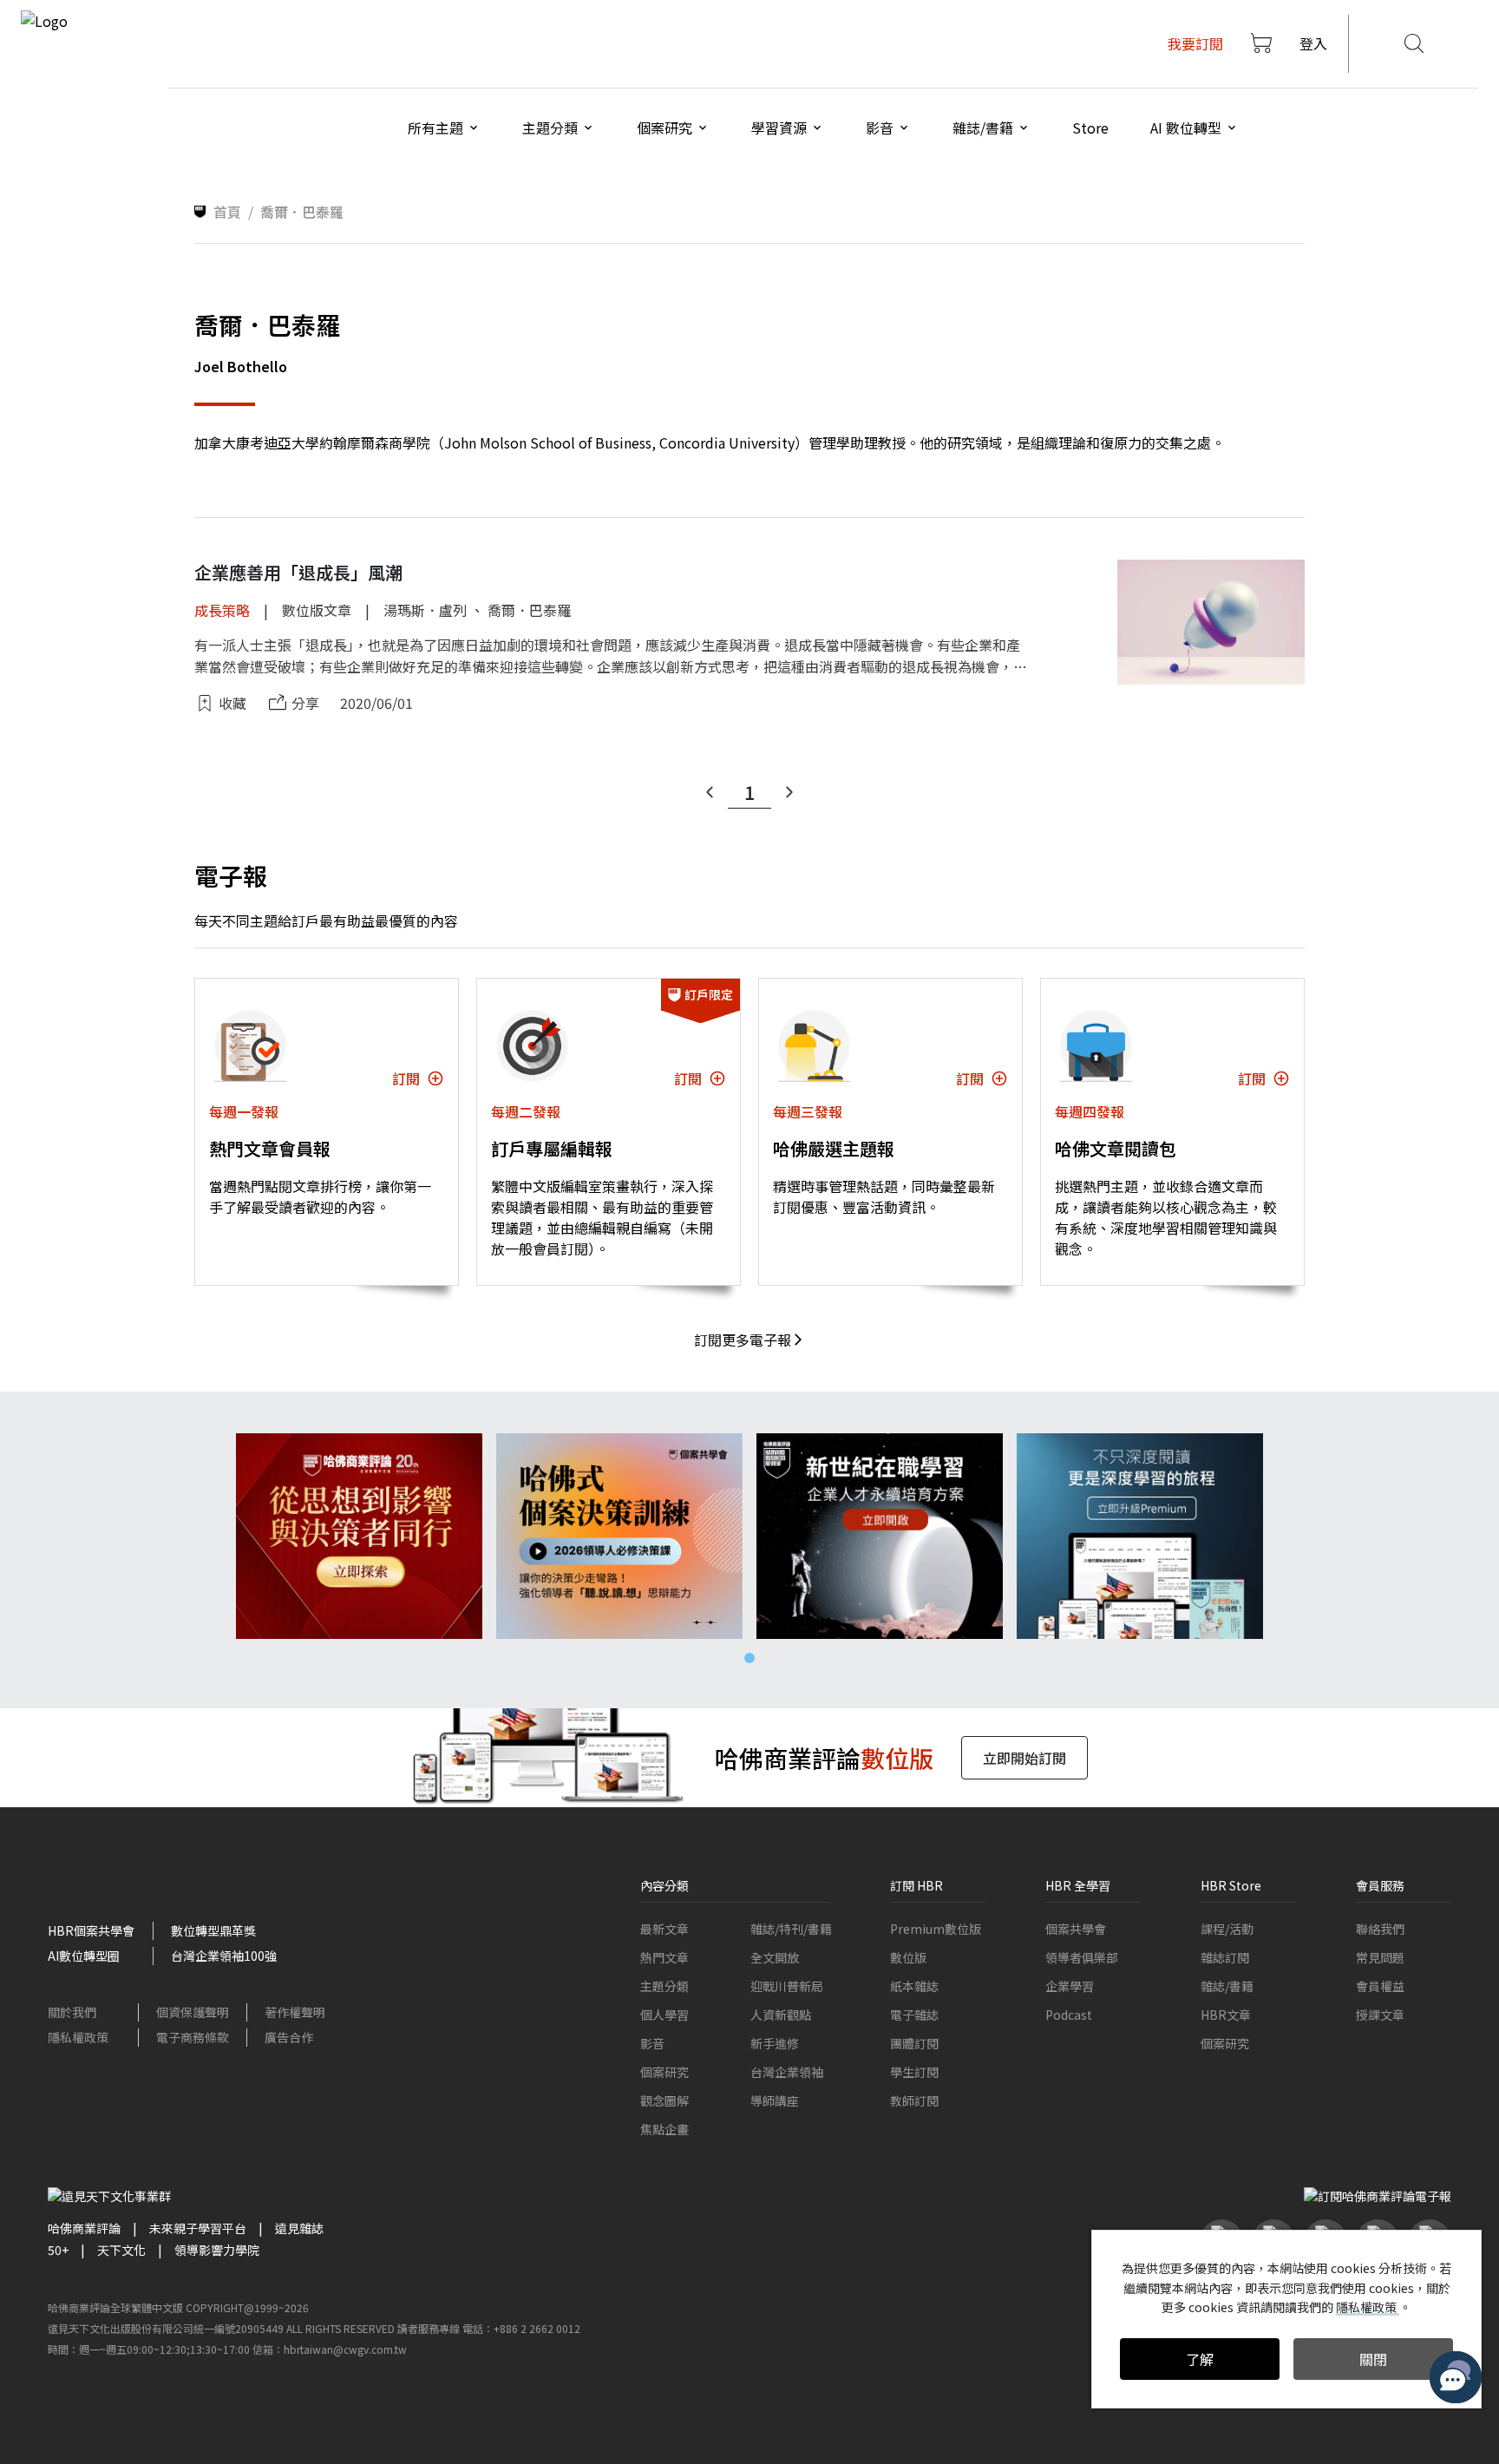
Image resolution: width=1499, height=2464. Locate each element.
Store (1090, 128)
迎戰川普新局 (787, 1986)
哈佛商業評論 (84, 2228)
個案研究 (664, 2072)
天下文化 (121, 2250)
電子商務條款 (193, 2037)
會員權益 (1380, 1986)
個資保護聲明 (193, 2012)
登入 (1313, 43)
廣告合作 (289, 2037)
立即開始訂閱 (1024, 1758)
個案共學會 (1076, 1929)
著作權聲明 (295, 2012)
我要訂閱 (1195, 43)
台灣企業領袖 (787, 2072)
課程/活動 (1227, 1929)
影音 (652, 2043)
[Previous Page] (710, 792)
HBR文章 (1226, 2015)
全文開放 (775, 1957)
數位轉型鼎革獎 (213, 1930)
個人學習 (664, 2015)
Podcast (1069, 2015)
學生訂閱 (914, 2072)
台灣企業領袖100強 (224, 1956)
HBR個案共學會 (91, 1930)
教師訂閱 (914, 2100)
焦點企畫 (664, 2129)
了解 (1200, 2359)
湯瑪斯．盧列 (425, 610)
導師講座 (775, 2100)
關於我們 (72, 2012)
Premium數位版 (936, 1929)
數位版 (908, 1957)
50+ (58, 2250)
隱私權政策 (78, 2037)
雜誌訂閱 (1225, 1957)
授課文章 (1380, 2015)
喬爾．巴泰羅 (529, 610)
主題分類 (664, 1986)
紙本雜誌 (914, 1986)
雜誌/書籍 (1227, 1986)
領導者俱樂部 (1082, 1957)
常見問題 (1380, 1957)
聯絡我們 (1380, 1929)
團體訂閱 (914, 2043)
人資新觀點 (781, 2015)
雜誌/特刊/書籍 (791, 1929)
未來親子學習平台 (198, 2228)
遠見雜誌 (299, 2228)
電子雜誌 (914, 2015)
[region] (749, 1536)
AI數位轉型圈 (84, 1956)
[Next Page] (789, 792)
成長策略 (222, 610)
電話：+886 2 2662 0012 (521, 2328)
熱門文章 (664, 1957)
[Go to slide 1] (749, 1658)
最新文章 (664, 1929)
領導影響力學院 (217, 2250)
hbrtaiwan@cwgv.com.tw (345, 2349)
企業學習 (1070, 1986)
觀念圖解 (664, 2100)
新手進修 (775, 2043)
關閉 (1373, 2359)
